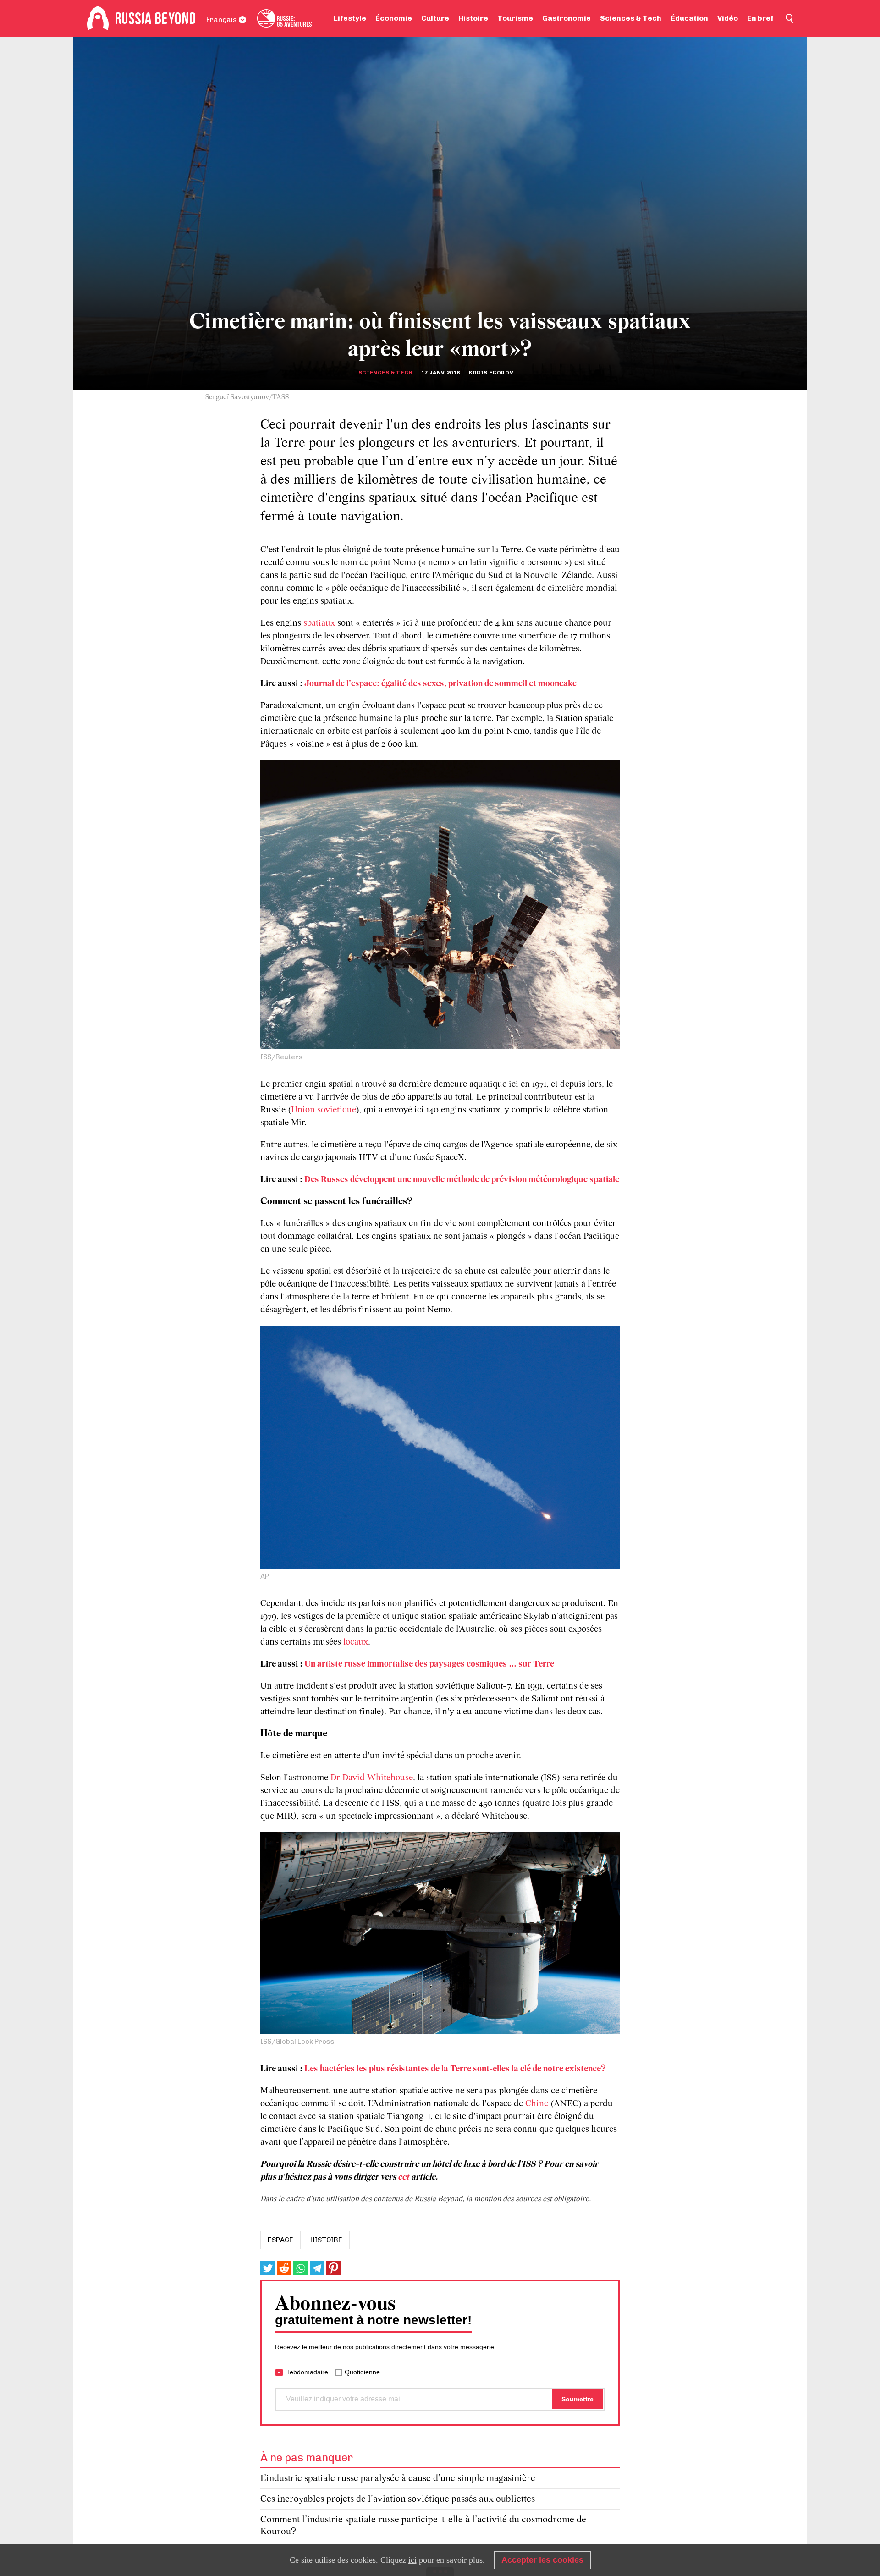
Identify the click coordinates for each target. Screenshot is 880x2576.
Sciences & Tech (631, 18)
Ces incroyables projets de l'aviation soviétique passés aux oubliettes (398, 2499)
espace (280, 2240)
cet (404, 2177)
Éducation (689, 18)
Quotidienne (362, 2372)
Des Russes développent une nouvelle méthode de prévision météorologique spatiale (462, 1180)
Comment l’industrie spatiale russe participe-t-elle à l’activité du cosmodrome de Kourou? (423, 2526)
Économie (394, 18)
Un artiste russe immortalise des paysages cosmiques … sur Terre (429, 1664)
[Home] (98, 18)
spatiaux (319, 623)
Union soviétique (324, 1110)
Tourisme (515, 18)
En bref (760, 18)
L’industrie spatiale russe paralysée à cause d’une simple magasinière (398, 2479)
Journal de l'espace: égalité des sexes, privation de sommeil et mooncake (440, 684)
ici (412, 2560)
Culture (435, 18)
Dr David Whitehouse (372, 1778)
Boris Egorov (491, 373)
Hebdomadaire (307, 2372)
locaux (356, 1642)
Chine (537, 2104)
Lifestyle (350, 18)
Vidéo (728, 18)
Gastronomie (566, 18)
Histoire (473, 18)
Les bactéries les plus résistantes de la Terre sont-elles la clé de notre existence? (455, 2069)
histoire (326, 2240)
